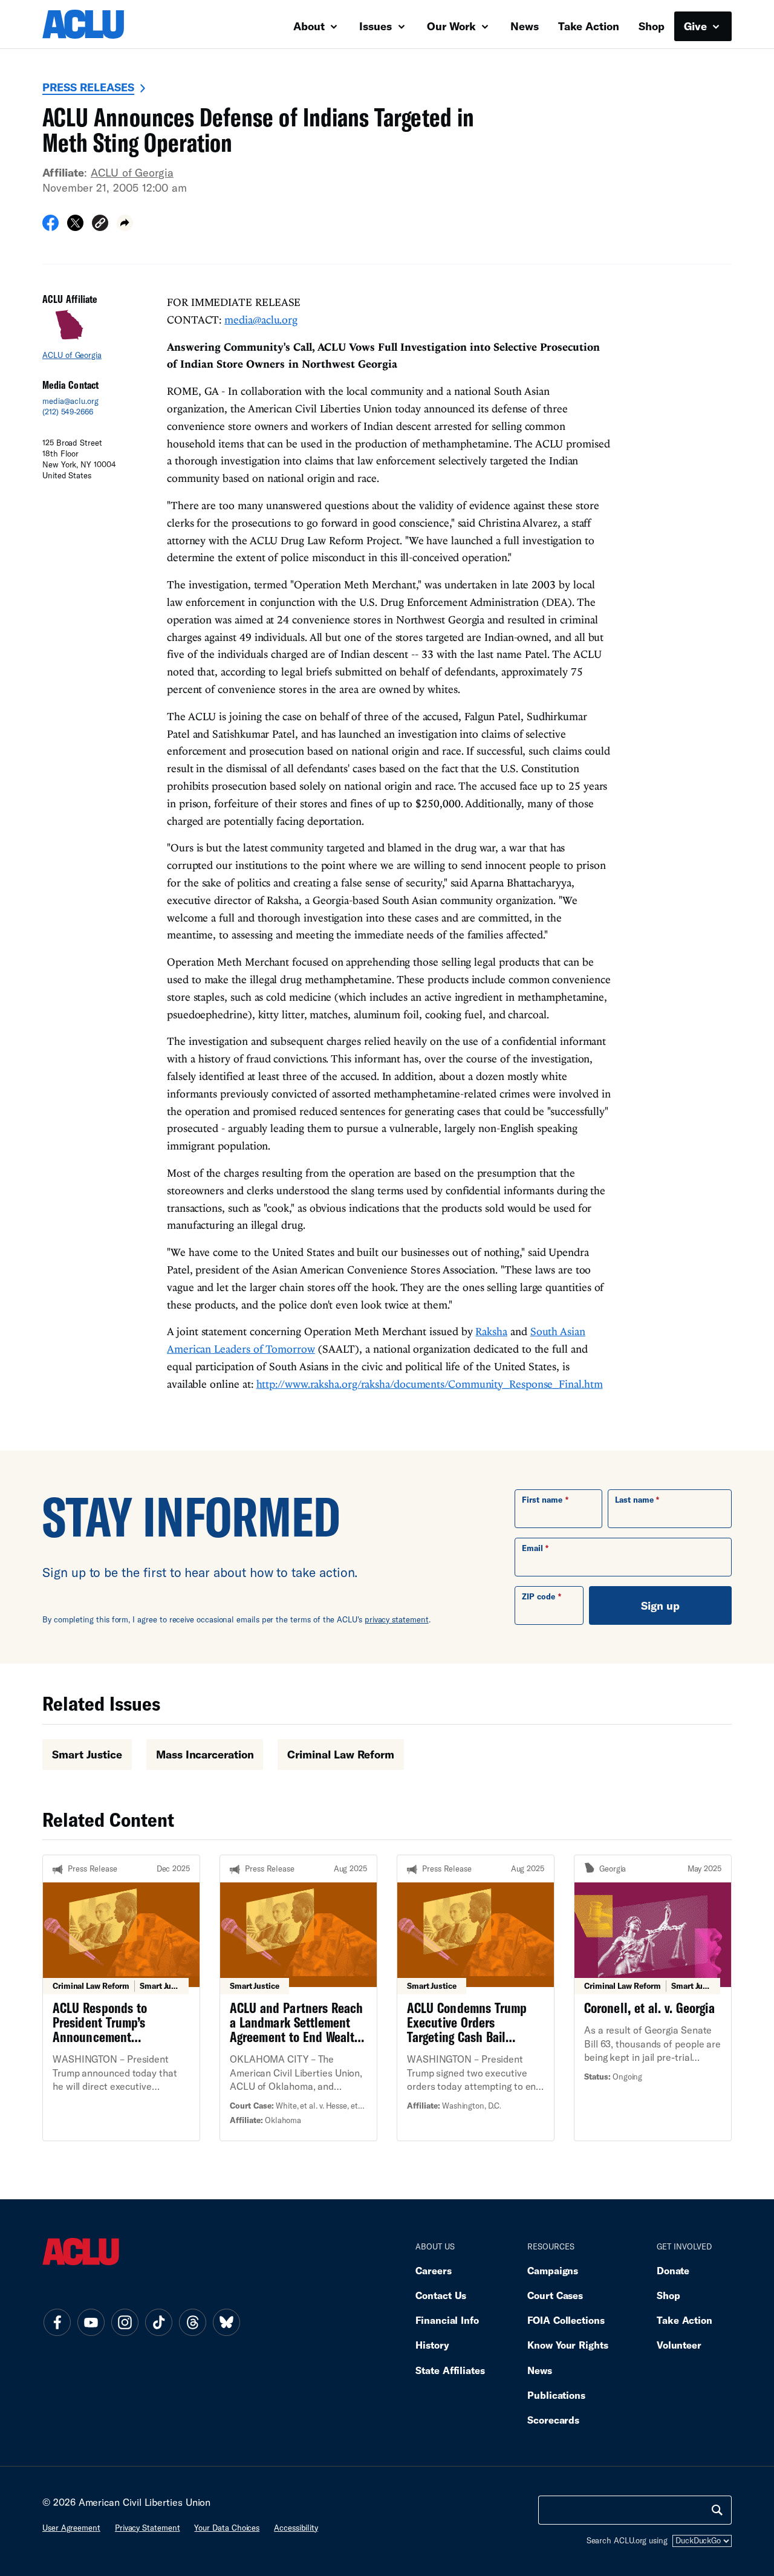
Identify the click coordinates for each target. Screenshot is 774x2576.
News (525, 26)
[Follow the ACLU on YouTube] (91, 2323)
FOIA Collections (566, 2320)
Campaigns (553, 2270)
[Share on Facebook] (50, 227)
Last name (634, 1500)
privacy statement (397, 1619)
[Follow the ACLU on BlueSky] (226, 2323)
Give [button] (697, 26)
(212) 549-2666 (68, 412)
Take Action (589, 26)
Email (532, 1548)
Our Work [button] (453, 26)
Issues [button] (377, 26)
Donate (673, 2270)
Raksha (491, 1331)
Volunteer (679, 2345)
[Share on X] (75, 227)
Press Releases (88, 87)
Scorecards (553, 2420)
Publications (556, 2395)
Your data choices (227, 2528)
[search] (717, 2510)
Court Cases (555, 2295)
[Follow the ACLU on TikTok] (158, 2323)
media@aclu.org (70, 401)
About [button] (311, 26)
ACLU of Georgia (132, 172)
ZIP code (538, 1596)
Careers (433, 2270)
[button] (100, 225)
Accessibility (296, 2528)
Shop (652, 26)
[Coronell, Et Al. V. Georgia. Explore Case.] (653, 1998)
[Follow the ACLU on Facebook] (57, 2323)
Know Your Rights (568, 2345)
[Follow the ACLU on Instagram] (125, 2323)
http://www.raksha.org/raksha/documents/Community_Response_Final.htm (430, 1384)
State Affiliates (450, 2370)
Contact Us (441, 2295)
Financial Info (447, 2320)
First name (542, 1500)
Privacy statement (148, 2528)
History (432, 2345)
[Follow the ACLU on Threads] (192, 2323)
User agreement (71, 2528)
